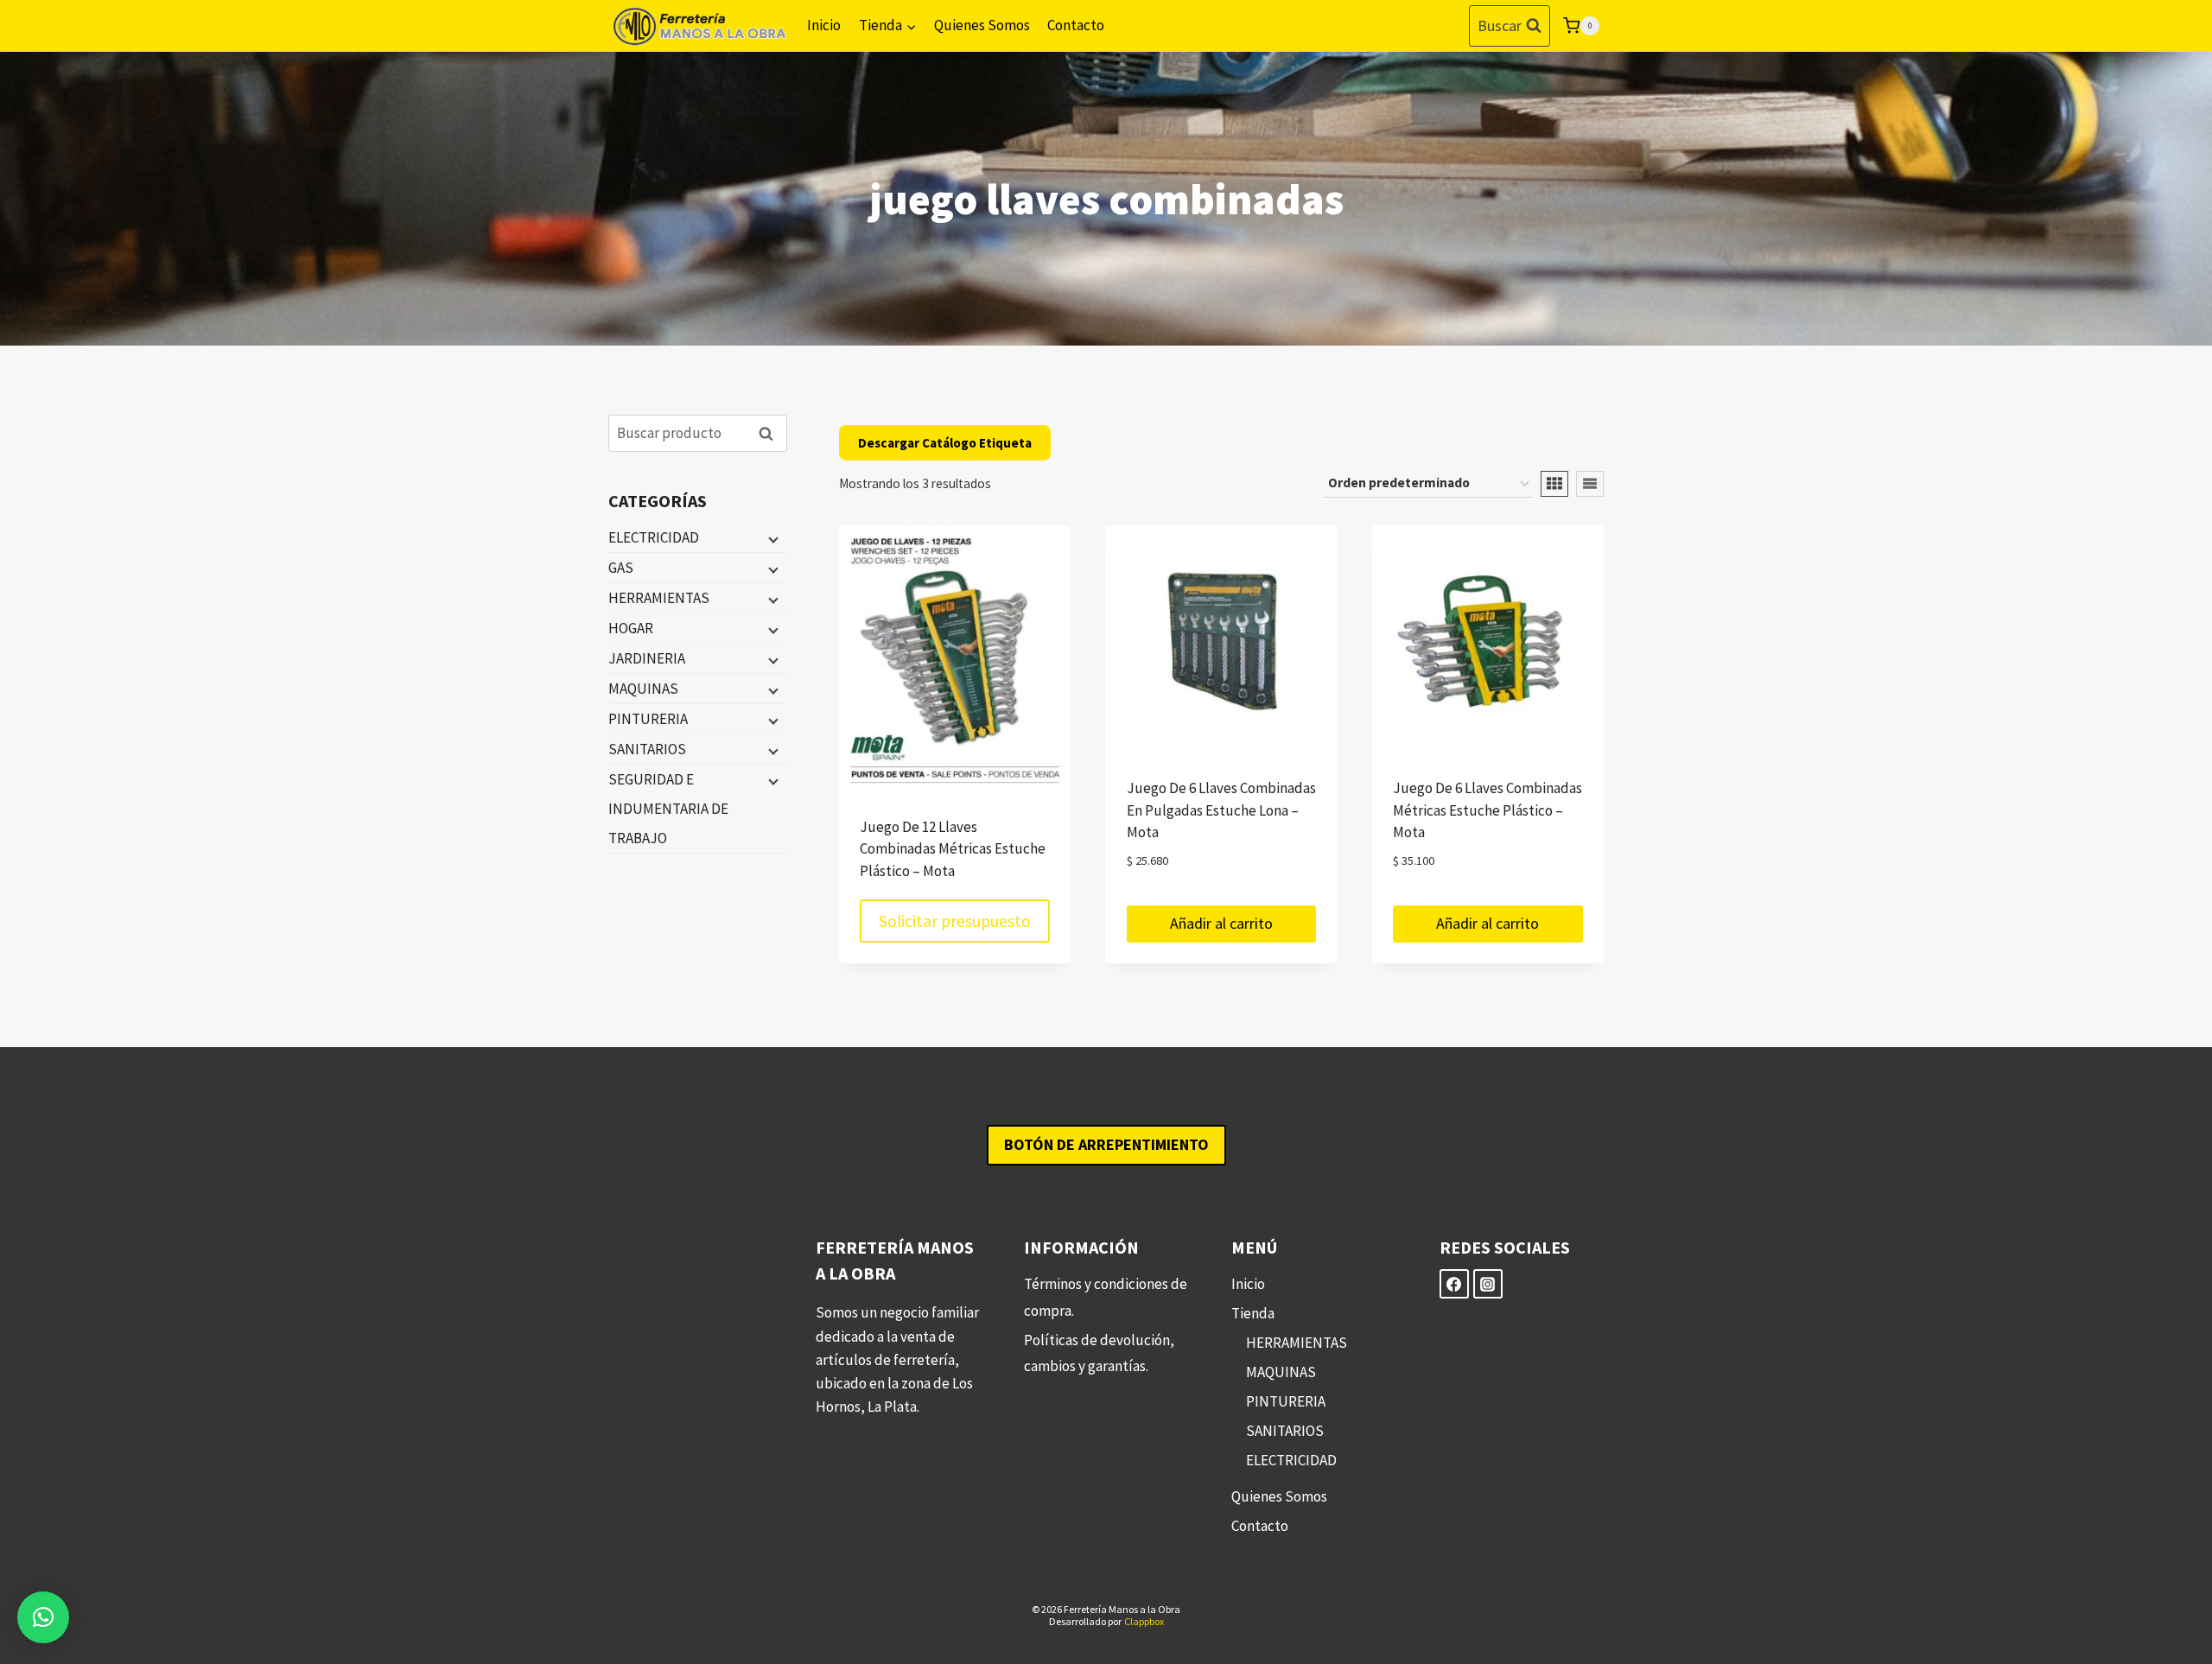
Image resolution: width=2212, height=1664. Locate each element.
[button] (43, 1617)
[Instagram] (1488, 1284)
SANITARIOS (647, 749)
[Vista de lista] (1590, 484)
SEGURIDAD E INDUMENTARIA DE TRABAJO (668, 809)
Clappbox (1144, 1621)
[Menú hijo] (772, 538)
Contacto (1076, 25)
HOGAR (631, 628)
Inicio (824, 25)
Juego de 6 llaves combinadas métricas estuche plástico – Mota (1487, 810)
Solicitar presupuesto (955, 921)
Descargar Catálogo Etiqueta (945, 443)
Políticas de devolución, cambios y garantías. (1099, 1353)
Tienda (1253, 1313)
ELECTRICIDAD (654, 537)
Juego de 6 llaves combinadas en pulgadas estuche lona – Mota (1221, 810)
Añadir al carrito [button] (1221, 923)
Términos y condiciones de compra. (1106, 1297)
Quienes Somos (982, 25)
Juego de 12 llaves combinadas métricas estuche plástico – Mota (953, 849)
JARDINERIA (647, 658)
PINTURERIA (648, 719)
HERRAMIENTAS (659, 598)
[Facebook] (1454, 1284)
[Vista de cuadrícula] (1554, 484)
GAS (621, 568)
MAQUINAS (643, 689)
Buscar (771, 433)
